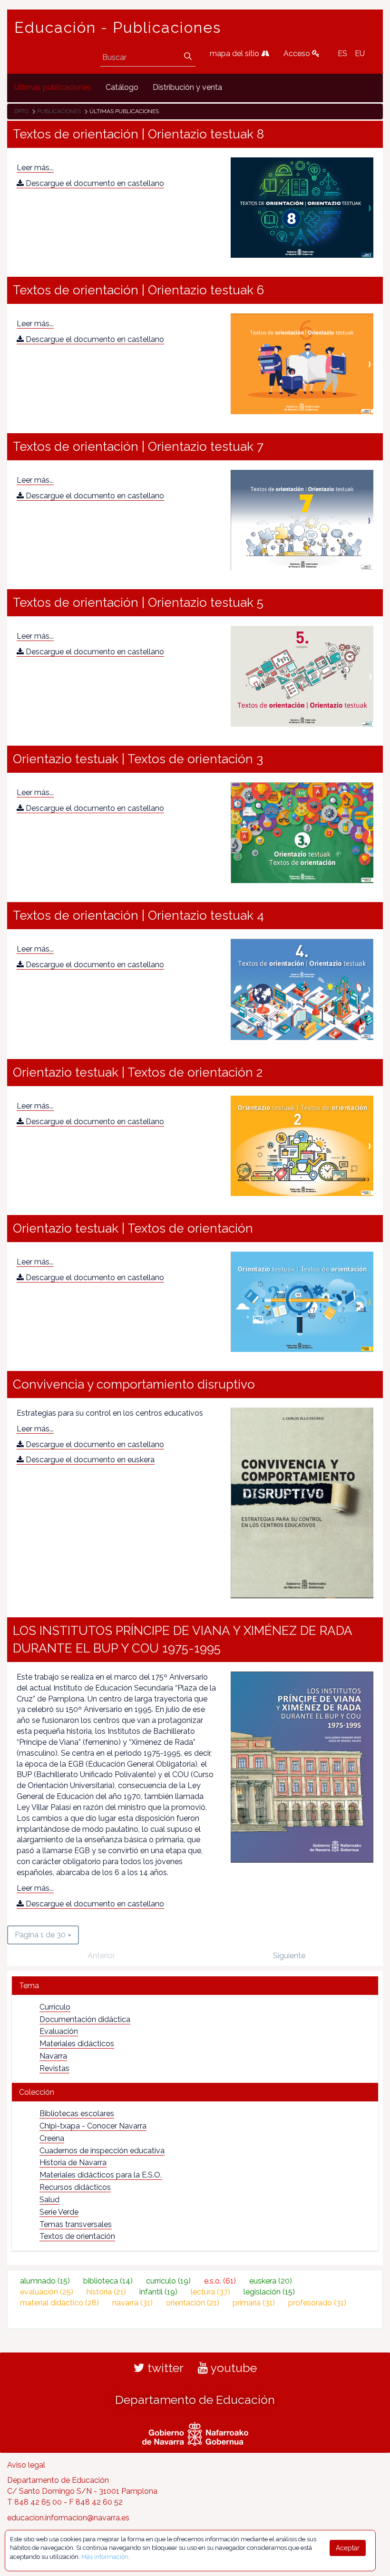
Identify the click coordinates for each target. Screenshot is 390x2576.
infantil (158, 2292)
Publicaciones (59, 111)
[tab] (195, 1986)
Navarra (53, 2056)
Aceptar (348, 2548)
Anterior (101, 1956)
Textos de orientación (77, 2236)
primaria (254, 2303)
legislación (269, 2292)
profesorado (317, 2303)
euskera (271, 2281)
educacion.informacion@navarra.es (68, 2518)
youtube (232, 2368)
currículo (168, 2281)
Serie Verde (59, 2212)
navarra (132, 2303)
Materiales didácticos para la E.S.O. (101, 2175)
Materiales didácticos (77, 2044)
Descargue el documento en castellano (94, 183)
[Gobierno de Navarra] (195, 2432)
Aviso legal (26, 2465)
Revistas (54, 2068)
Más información (105, 2557)
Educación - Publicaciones (118, 28)
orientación (193, 2303)
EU (360, 53)
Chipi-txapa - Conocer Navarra (93, 2126)
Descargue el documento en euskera (89, 1460)
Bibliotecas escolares (77, 2114)
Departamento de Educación (195, 2400)
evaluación (47, 2292)
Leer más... (35, 168)
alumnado (45, 2281)
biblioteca (108, 2281)
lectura (210, 2292)
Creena (52, 2138)
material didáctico (59, 2303)
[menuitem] (53, 88)
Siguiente (289, 1956)
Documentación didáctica (85, 2019)
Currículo (55, 2007)
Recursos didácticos (75, 2187)
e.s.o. (220, 2281)
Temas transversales (76, 2224)
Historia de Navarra (73, 2163)
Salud (49, 2200)
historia (106, 2292)
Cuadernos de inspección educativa (102, 2151)
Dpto (21, 111)
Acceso (298, 53)
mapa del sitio (235, 53)
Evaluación (59, 2031)
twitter (164, 2368)
